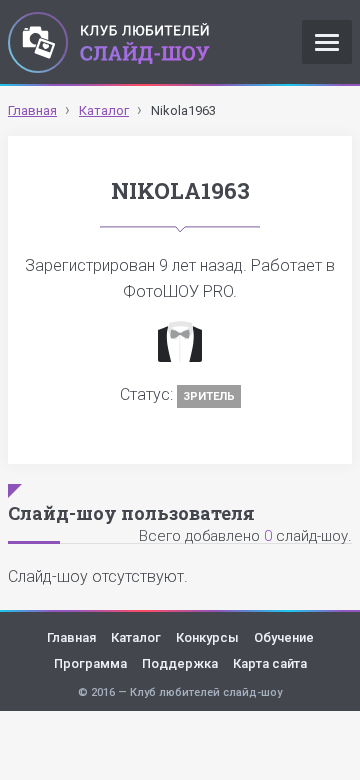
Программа (90, 663)
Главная (71, 637)
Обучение (284, 637)
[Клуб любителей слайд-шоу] (109, 42)
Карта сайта (270, 663)
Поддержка (180, 663)
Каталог (136, 637)
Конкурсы (207, 637)
